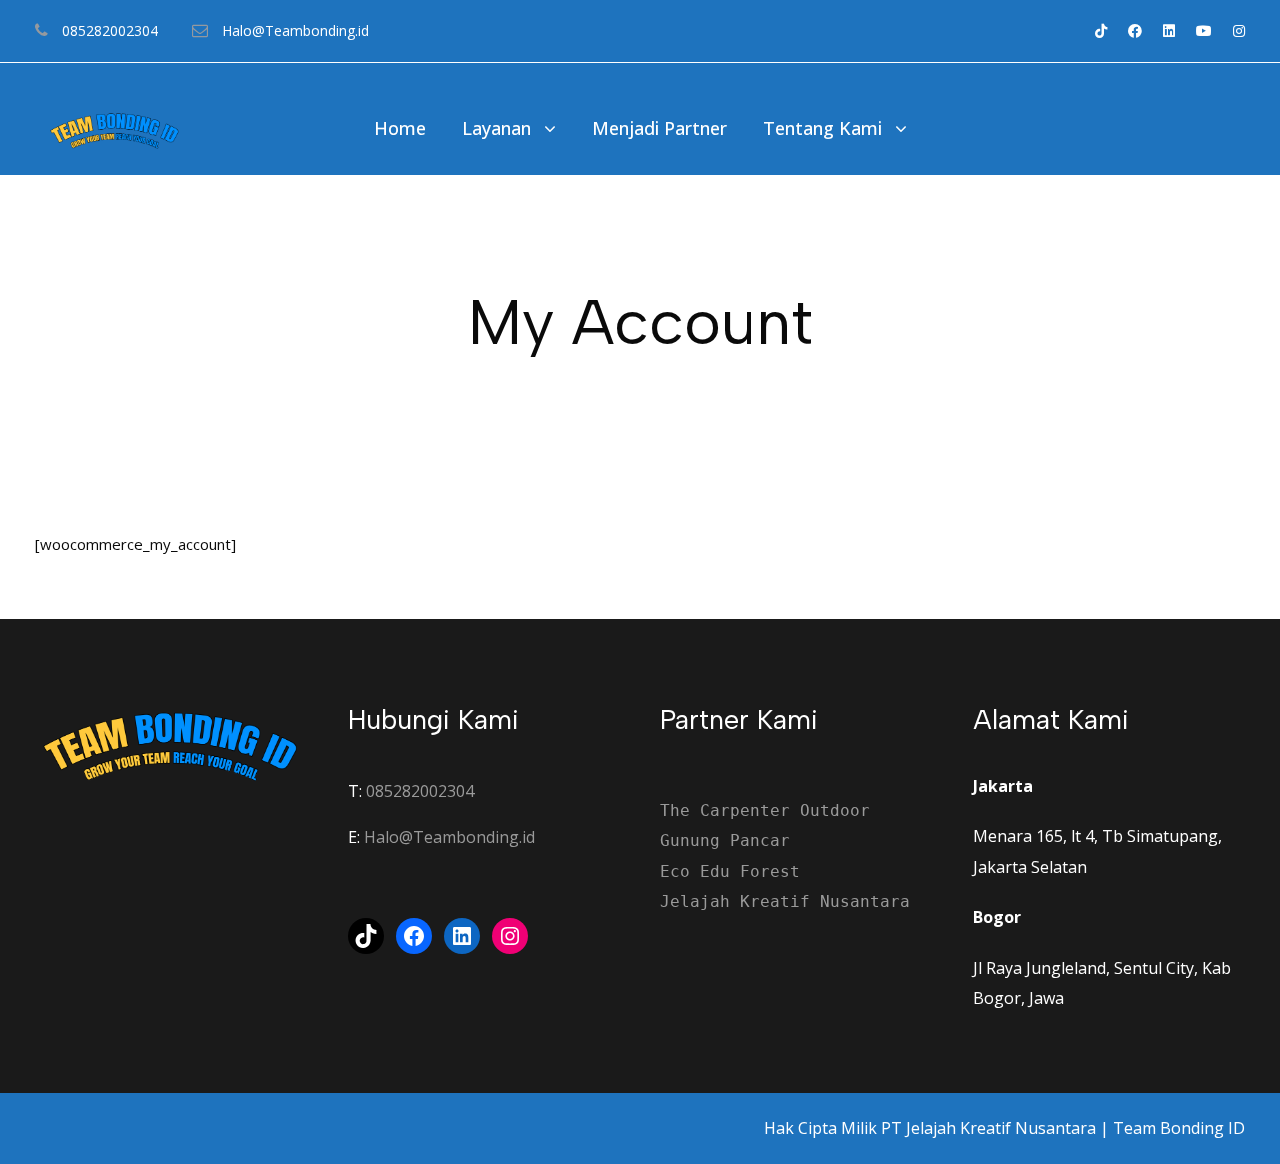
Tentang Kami (822, 128)
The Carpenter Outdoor (765, 810)
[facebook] (1135, 30)
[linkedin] (1169, 30)
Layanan (496, 128)
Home (400, 128)
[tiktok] (1101, 30)
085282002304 (420, 791)
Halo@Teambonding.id (449, 837)
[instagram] (1239, 30)
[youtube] (1204, 30)
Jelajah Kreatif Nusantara (785, 901)
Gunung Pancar (725, 840)
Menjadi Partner (659, 128)
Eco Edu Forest (730, 871)
